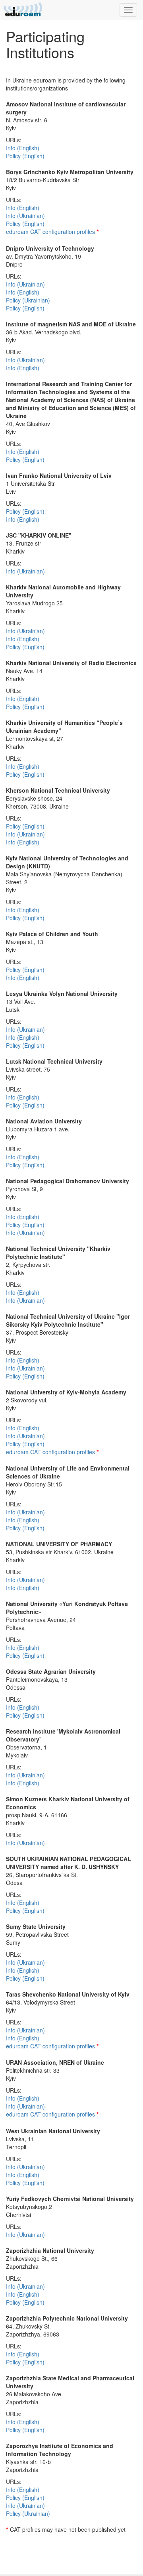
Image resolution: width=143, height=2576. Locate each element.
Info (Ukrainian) (25, 216)
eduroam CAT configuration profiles (50, 232)
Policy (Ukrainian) (28, 300)
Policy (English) (25, 156)
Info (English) (23, 148)
